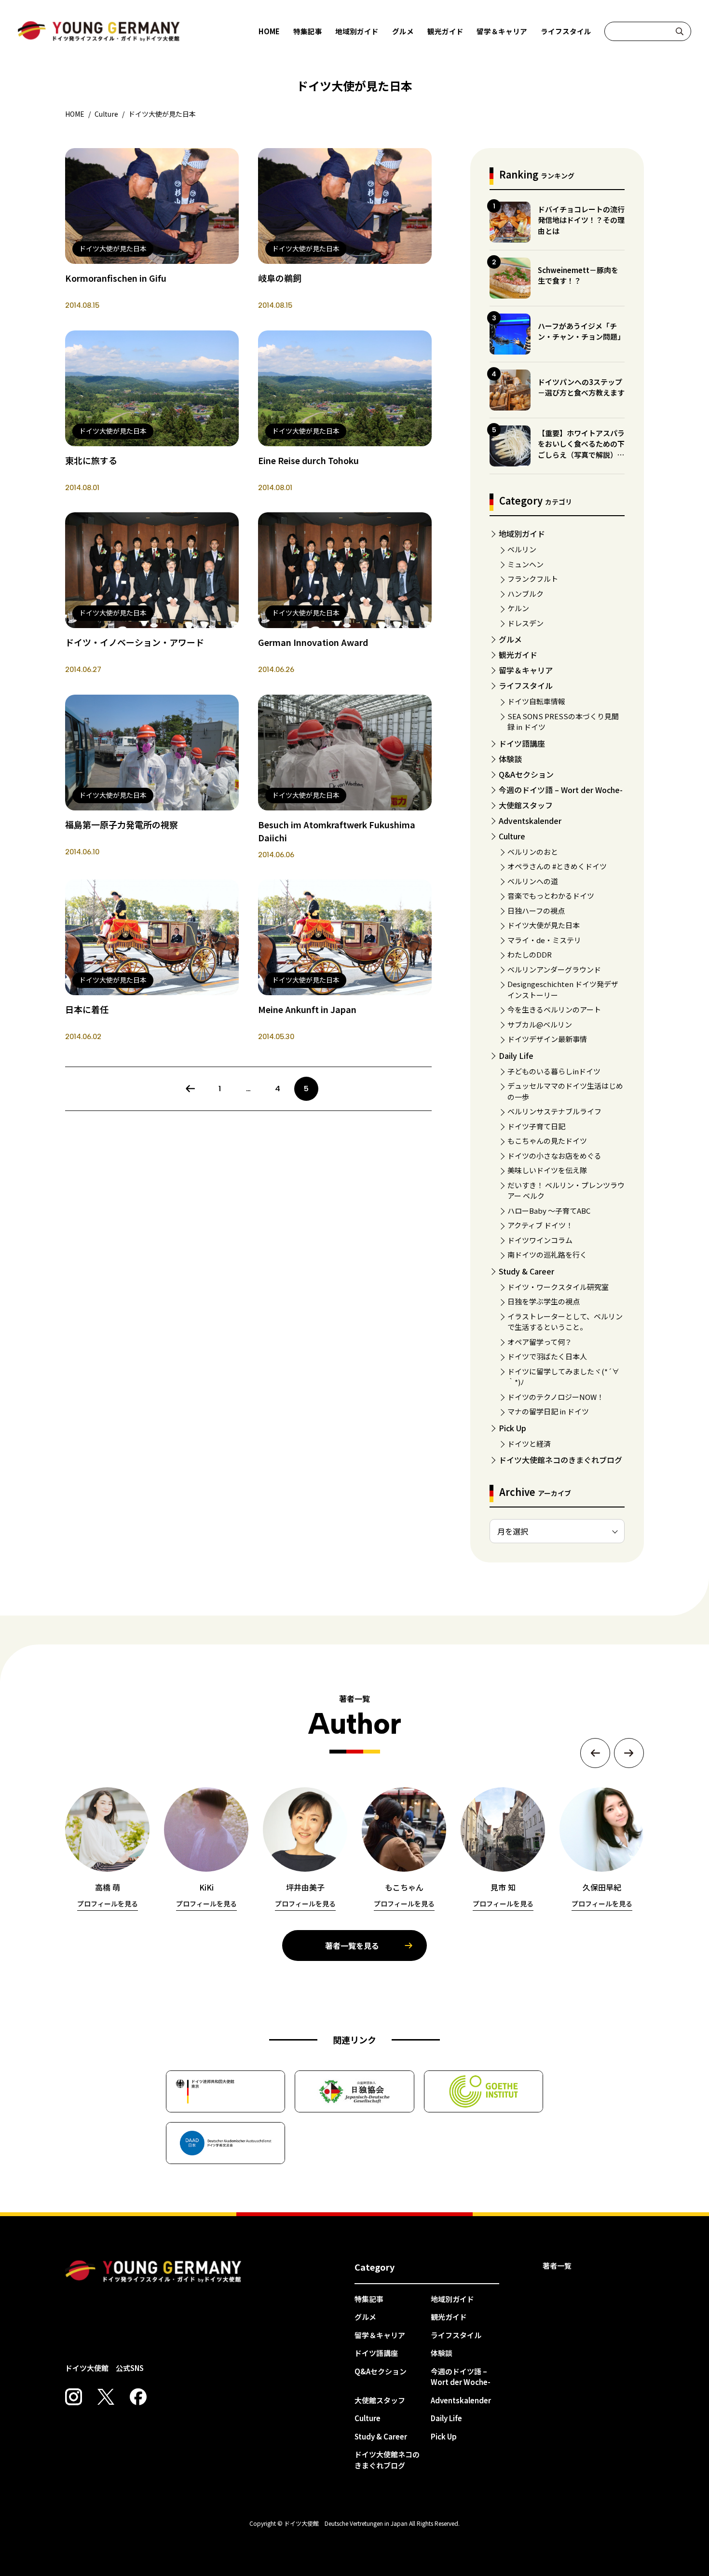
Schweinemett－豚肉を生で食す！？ (578, 275)
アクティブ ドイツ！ (540, 1225)
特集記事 (308, 31)
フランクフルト (533, 579)
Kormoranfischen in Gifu (116, 278)
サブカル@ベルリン (540, 1024)
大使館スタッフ (526, 805)
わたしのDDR (530, 954)
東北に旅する (91, 460)
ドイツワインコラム (540, 1240)
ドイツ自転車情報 (536, 701)
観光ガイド (445, 31)
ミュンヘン (525, 564)
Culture (512, 836)
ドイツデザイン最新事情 (547, 1039)
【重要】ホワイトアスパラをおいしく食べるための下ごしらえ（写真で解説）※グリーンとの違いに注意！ (581, 449)
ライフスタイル (566, 31)
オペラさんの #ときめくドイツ (557, 866)
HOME (269, 31)
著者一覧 (557, 2266)
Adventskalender (530, 821)
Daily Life (516, 1055)
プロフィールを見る (108, 1904)
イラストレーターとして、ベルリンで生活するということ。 (565, 1322)
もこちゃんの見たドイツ (547, 1141)
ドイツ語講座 (522, 743)
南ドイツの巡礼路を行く (547, 1254)
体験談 (510, 759)
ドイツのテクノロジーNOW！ (556, 1397)
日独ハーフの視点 (536, 911)
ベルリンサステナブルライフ (554, 1111)
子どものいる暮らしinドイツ (554, 1071)
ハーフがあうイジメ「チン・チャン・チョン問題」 (581, 331)
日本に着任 (87, 1009)
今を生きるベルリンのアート (554, 1009)
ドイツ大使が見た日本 (544, 925)
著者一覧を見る (352, 1946)
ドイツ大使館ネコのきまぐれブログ (560, 1460)
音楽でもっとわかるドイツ (551, 896)
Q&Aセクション (526, 774)
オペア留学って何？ (540, 1342)
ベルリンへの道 (533, 881)
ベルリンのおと (533, 852)
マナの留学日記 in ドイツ (548, 1411)
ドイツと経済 (529, 1444)
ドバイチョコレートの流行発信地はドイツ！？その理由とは (581, 220)
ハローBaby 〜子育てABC (549, 1211)
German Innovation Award (313, 642)
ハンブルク (525, 594)
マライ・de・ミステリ (544, 940)
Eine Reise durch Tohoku (308, 460)
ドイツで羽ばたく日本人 (547, 1356)
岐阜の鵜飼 (280, 278)
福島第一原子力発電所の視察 (122, 824)
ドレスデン (525, 623)
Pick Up (512, 1428)
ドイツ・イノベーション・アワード (135, 642)
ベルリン (522, 549)
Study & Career (526, 1271)
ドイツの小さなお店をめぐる (554, 1156)
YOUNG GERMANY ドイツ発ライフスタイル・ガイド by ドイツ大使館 (153, 2272)
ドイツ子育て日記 (536, 1126)
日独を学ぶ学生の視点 (544, 1301)
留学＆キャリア (502, 31)
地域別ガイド (357, 31)
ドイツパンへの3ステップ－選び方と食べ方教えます (581, 387)
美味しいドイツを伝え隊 (547, 1170)
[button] (595, 1753)
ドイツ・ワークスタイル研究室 (558, 1287)
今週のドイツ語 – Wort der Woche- (561, 790)
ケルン (518, 608)
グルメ (403, 31)
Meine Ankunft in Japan (307, 1009)
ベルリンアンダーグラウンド (554, 969)
